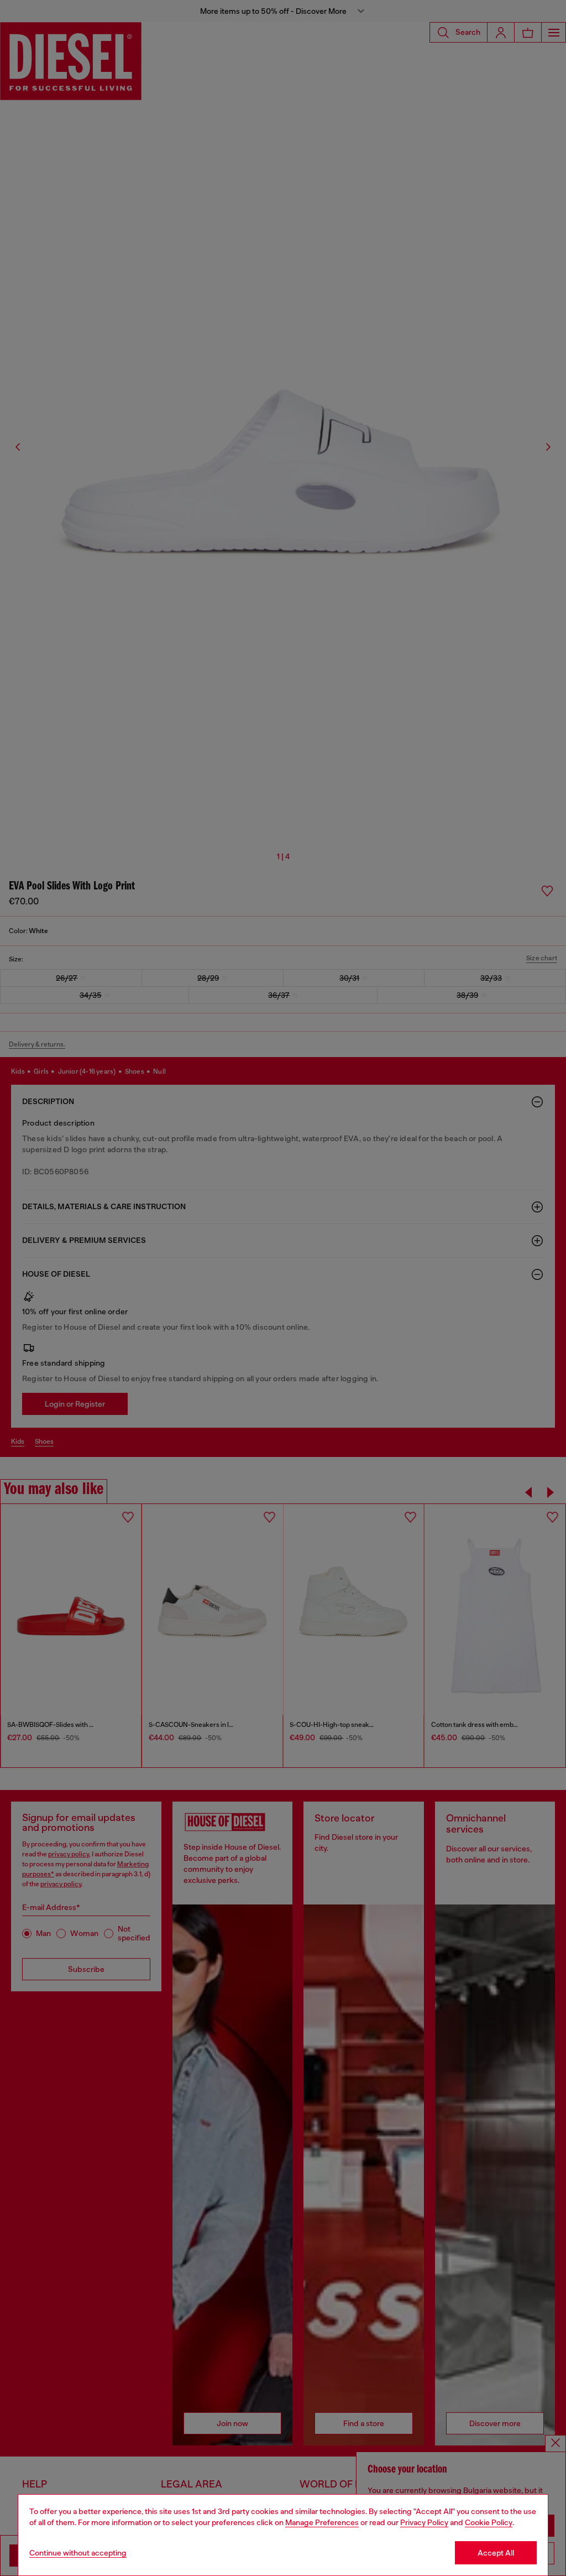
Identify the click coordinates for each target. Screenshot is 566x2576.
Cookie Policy (489, 2522)
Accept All (496, 2553)
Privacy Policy (424, 2522)
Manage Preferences (322, 2522)
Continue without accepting (78, 2553)
